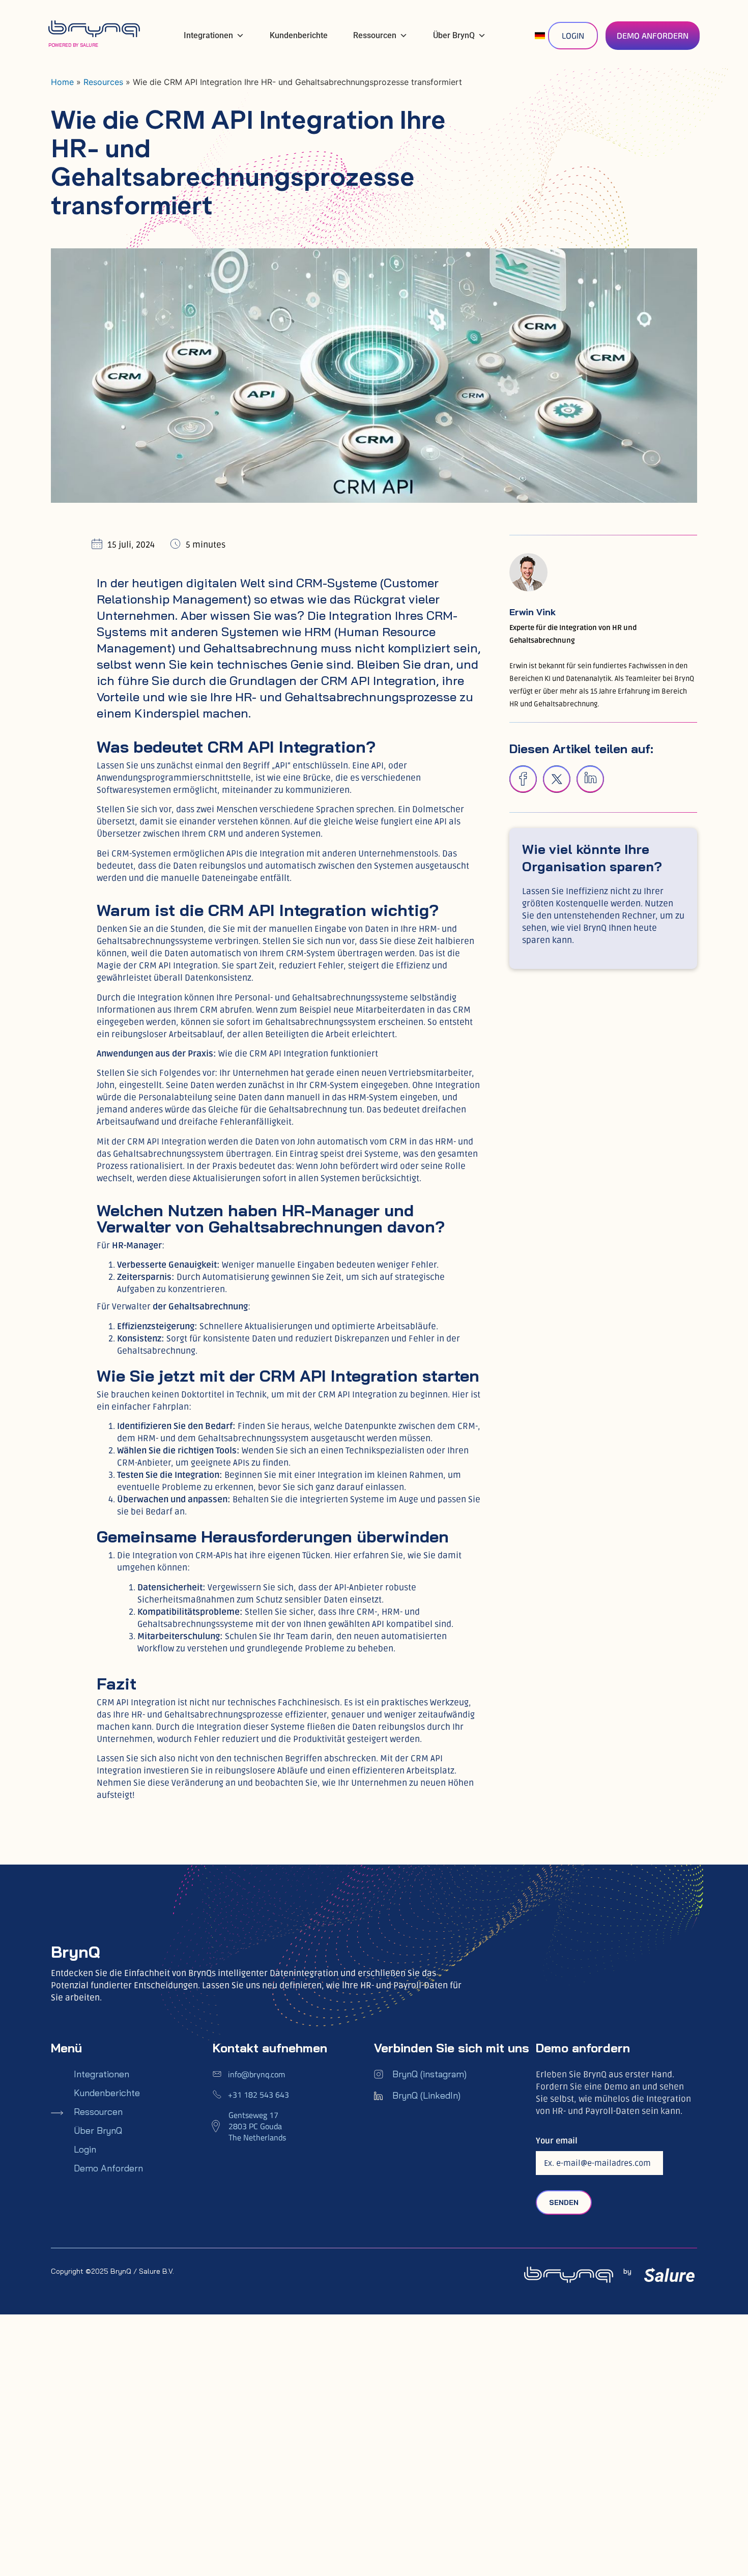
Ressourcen (375, 35)
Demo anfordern (108, 2168)
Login (85, 2150)
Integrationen (208, 35)
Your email (557, 2141)
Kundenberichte (299, 35)
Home (62, 82)
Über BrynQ (454, 35)
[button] (523, 779)
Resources (103, 82)
